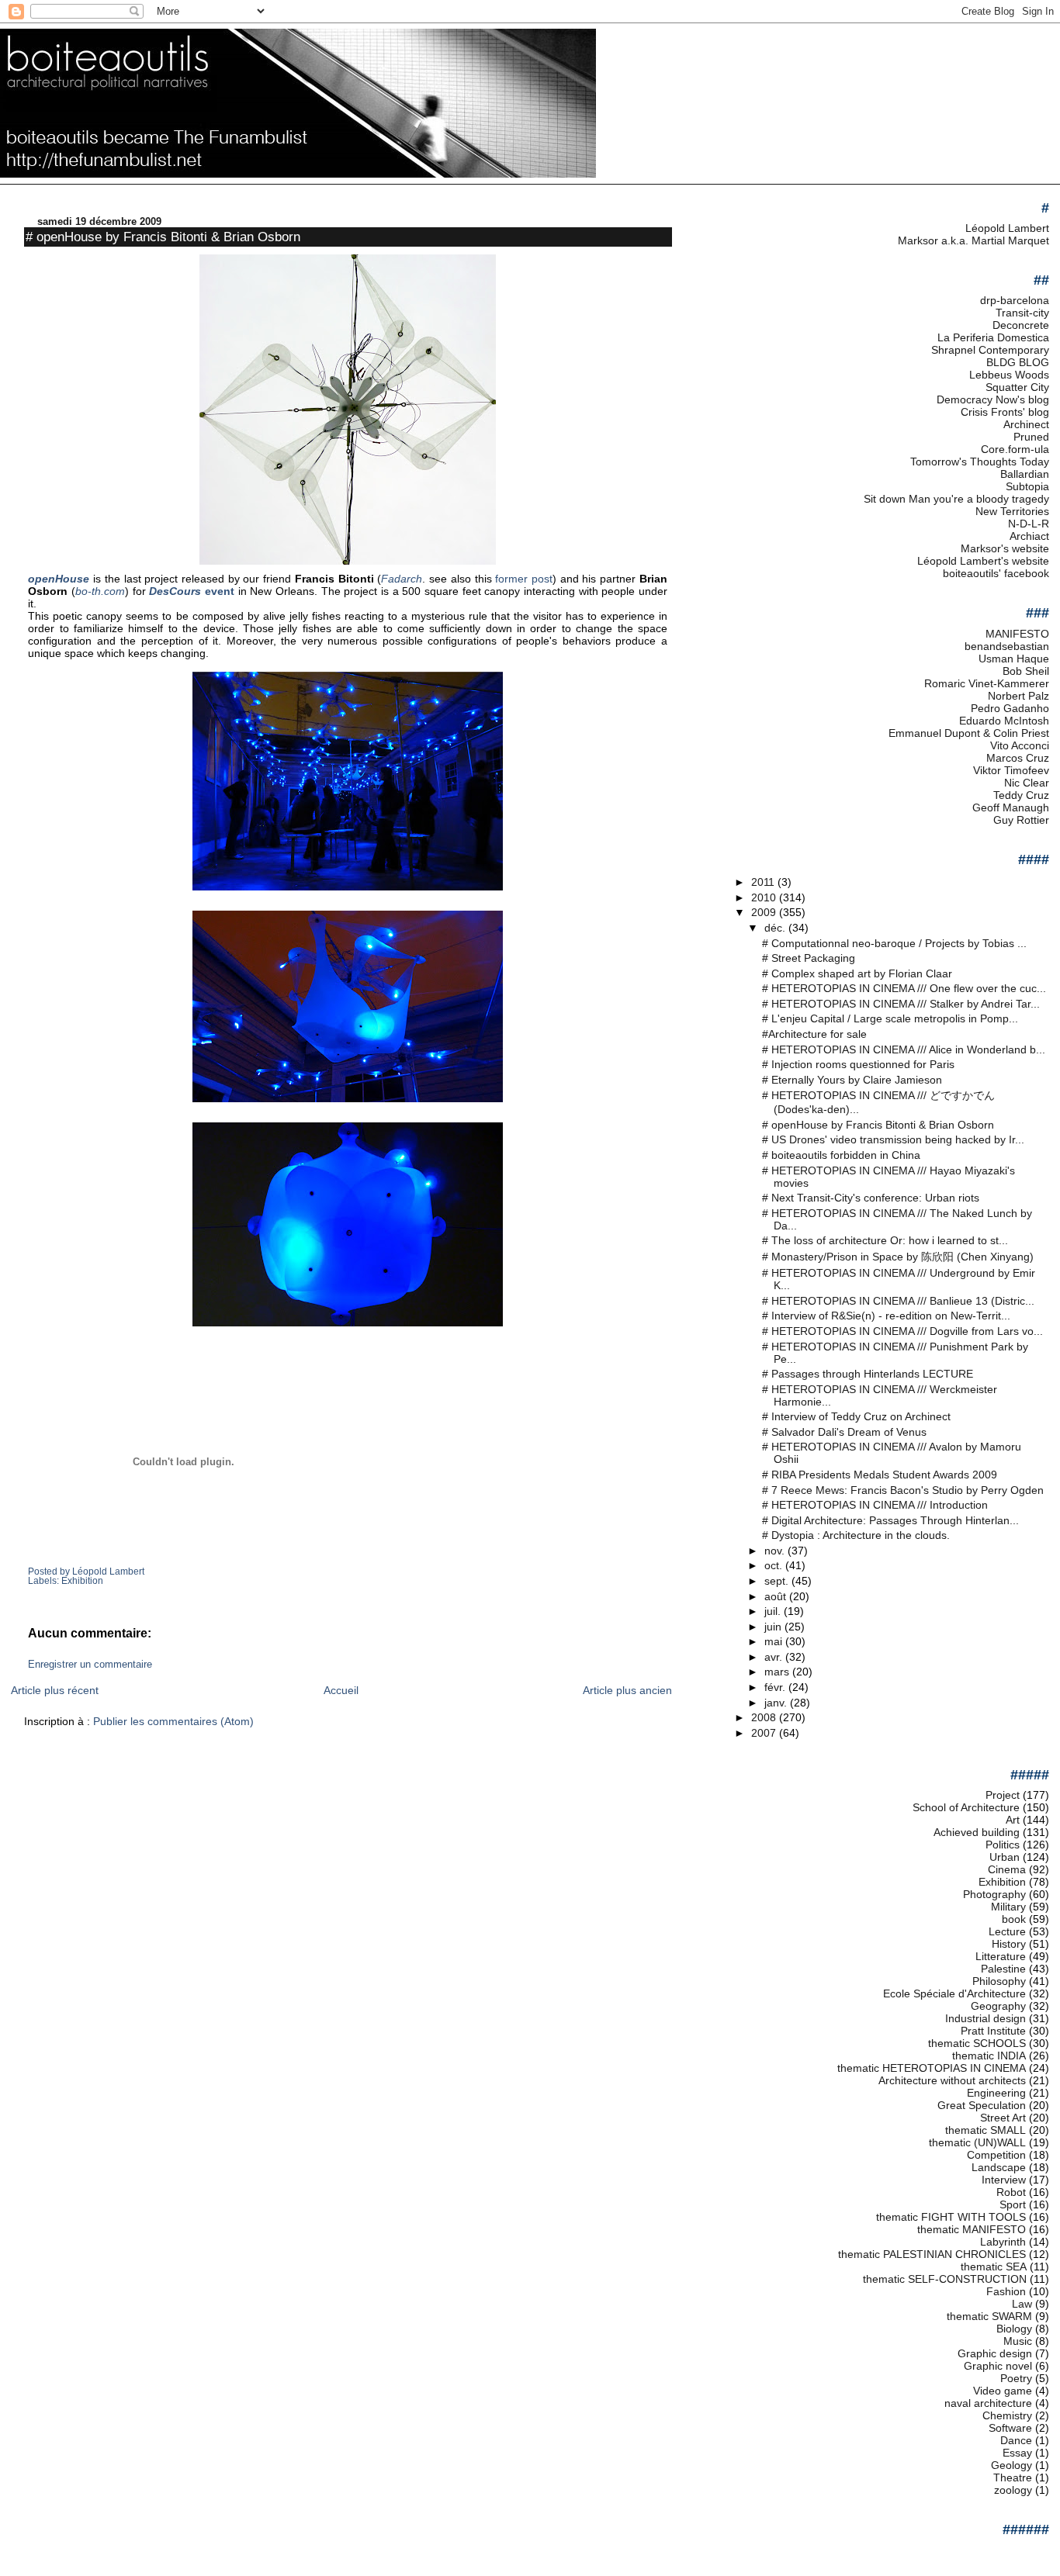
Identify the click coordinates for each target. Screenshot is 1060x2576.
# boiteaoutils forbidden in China (841, 1155)
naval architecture (988, 2403)
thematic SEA (994, 2267)
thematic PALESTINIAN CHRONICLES (932, 2254)
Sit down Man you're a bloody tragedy (956, 499)
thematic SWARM (989, 2316)
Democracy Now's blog (993, 399)
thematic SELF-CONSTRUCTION (945, 2279)
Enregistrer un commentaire (90, 1665)
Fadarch (402, 579)
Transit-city (1022, 313)
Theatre (1013, 2477)
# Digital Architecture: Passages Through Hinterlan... (890, 1520)
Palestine (1003, 1969)
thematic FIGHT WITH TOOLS (951, 2217)
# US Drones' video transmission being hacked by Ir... (893, 1139)
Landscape (999, 2167)
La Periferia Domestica (993, 337)
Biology (1014, 2329)
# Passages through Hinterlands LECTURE (868, 1374)
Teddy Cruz (1021, 795)
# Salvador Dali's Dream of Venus (844, 1432)
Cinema (1007, 1869)
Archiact (1029, 536)
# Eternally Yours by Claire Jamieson (852, 1080)
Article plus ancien (627, 1690)
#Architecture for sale (814, 1034)
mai (775, 1641)
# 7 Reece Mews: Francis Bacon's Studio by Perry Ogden (903, 1490)
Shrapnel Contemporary (990, 350)
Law (1022, 2304)
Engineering (996, 2093)
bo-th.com (100, 591)
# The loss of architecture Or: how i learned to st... (885, 1240)
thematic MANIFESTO (972, 2229)
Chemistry (1007, 2415)
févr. (776, 1687)
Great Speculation (982, 2105)
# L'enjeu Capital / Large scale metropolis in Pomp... (890, 1018)
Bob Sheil (1026, 671)
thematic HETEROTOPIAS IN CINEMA (932, 2068)
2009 (765, 912)
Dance (1016, 2440)
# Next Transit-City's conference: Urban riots (871, 1198)
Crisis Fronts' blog (1005, 412)
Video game (1003, 2391)
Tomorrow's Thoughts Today (980, 462)
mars (778, 1672)
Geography (998, 2006)
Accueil (341, 1690)
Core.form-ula (1015, 449)
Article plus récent (55, 1690)
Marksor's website (1005, 548)
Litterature (1001, 1956)
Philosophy (999, 1981)
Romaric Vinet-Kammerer (987, 683)
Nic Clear (1027, 783)
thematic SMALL (986, 2130)
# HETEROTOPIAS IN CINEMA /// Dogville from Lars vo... (902, 1331)
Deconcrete (1021, 325)
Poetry (1016, 2378)
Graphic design (995, 2353)
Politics (1003, 1845)
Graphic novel (998, 2366)
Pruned (1031, 437)
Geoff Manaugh (1011, 807)
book (1014, 1919)
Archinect (1026, 424)
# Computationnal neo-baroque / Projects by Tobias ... (894, 943)
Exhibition (82, 1581)
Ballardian (1025, 474)
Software (1010, 2428)
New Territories (1012, 511)
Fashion (1006, 2291)
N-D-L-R (1029, 524)
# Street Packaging (809, 958)
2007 (765, 1733)
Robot (1011, 2192)
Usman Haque (1014, 659)
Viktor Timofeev (1011, 770)
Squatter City (1017, 387)
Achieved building (977, 1832)
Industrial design (986, 2018)
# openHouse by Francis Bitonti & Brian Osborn (163, 237)
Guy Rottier (1021, 820)
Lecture (1007, 1931)
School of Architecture (966, 1807)
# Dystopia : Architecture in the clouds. (856, 1535)
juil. (774, 1611)
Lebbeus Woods (1009, 375)
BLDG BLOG (1018, 362)
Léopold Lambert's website (983, 561)
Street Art (1003, 2118)
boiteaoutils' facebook (996, 573)
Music (1018, 2341)
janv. (777, 1703)
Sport (1013, 2204)
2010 (765, 897)
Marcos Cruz (1018, 758)
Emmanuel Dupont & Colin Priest (969, 733)
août (777, 1596)
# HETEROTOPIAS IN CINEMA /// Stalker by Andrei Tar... (901, 1004)
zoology (1013, 2490)
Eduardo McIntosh (1004, 721)
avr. (775, 1657)
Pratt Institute (993, 2031)
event (192, 591)
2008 (765, 1717)
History (1009, 1944)
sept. (778, 1581)
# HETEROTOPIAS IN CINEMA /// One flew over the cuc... (904, 988)
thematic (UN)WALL (977, 2142)
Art (1013, 1820)
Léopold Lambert (1007, 228)
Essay (1017, 2453)
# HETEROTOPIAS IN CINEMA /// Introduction (875, 1505)
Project (1003, 1795)
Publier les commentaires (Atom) (173, 1721)
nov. (776, 1551)
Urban (1005, 1857)
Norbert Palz (1018, 696)
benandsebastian (1007, 646)
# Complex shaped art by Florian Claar (857, 973)
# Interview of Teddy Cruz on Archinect (856, 1416)
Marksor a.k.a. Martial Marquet (973, 240)
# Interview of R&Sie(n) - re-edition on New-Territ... (886, 1316)
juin (774, 1627)
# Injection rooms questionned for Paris (858, 1064)
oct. (775, 1565)
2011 (764, 882)
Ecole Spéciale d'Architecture (954, 1993)
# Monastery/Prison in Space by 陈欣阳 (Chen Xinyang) (898, 1257)
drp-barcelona (1015, 300)
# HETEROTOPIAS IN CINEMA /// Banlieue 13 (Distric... (898, 1301)
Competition (996, 2155)
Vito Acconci (1020, 745)
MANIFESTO (1017, 634)
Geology (1012, 2465)
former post (524, 579)
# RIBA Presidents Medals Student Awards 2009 (880, 1475)
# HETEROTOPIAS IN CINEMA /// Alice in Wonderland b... (904, 1049)
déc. (776, 928)
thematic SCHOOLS (977, 2043)
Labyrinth (1003, 2242)
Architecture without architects (952, 2080)
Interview (1004, 2180)
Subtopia (1027, 486)
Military (1008, 1907)
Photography (994, 1894)
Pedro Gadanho (1010, 708)
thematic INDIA (989, 2056)
